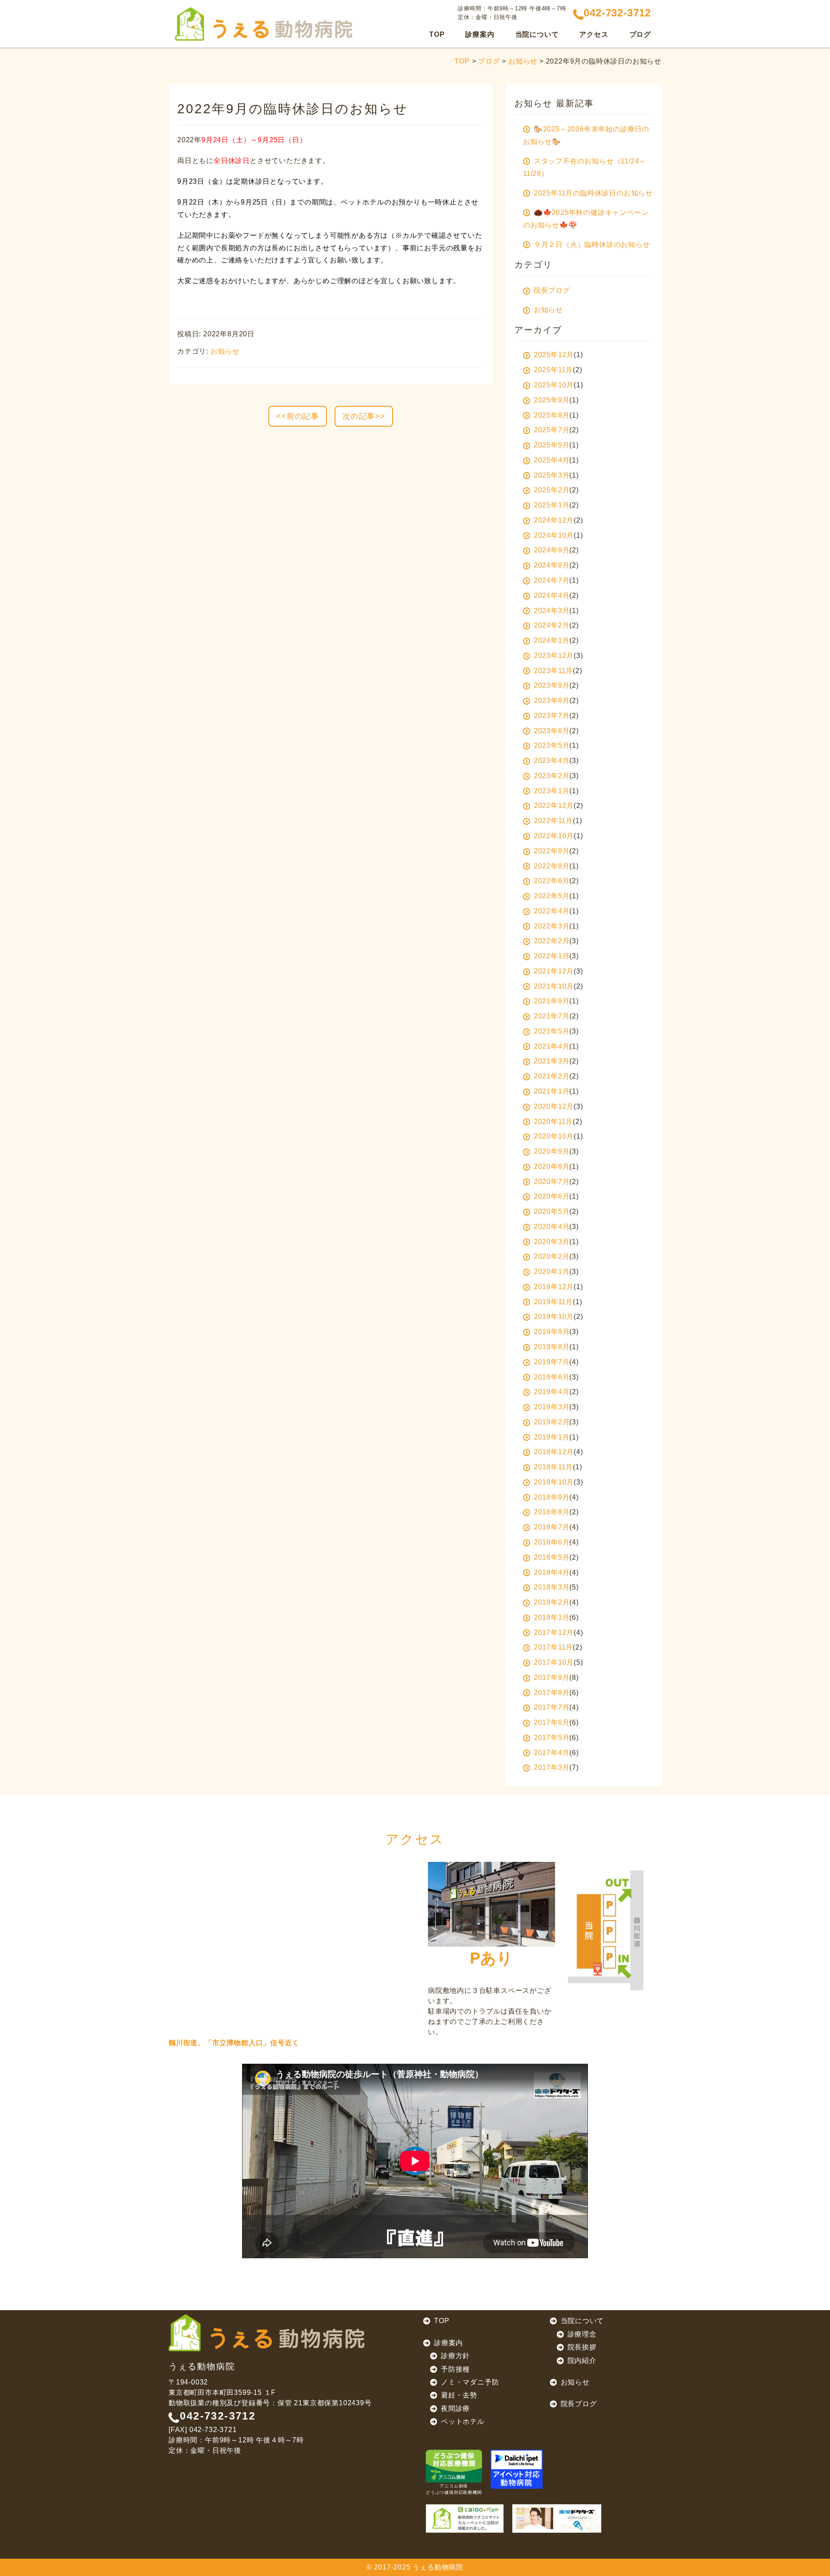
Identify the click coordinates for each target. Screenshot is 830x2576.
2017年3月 (552, 1767)
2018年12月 (554, 1452)
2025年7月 (552, 430)
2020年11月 (553, 1122)
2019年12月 (554, 1287)
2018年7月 (552, 1527)
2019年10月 (554, 1317)
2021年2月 (552, 1076)
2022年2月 (552, 941)
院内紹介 (582, 2361)
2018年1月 (552, 1617)
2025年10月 (554, 385)
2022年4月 (552, 911)
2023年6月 (552, 731)
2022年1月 (552, 956)
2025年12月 (554, 355)
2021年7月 (552, 1016)
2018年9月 (552, 1497)
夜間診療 (455, 2408)
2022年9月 (552, 851)
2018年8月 (552, 1512)
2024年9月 (552, 550)
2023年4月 (552, 761)
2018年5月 (552, 1557)
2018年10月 (554, 1482)
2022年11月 (553, 821)
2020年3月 (552, 1242)
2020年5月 (552, 1211)
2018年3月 (552, 1587)
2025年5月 (552, 445)
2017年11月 (553, 1647)
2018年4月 (552, 1572)
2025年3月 (552, 475)
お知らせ (523, 61)
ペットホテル (463, 2421)
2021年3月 (552, 1061)
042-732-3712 (218, 2416)
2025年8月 (552, 415)
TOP (437, 34)
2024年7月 (552, 580)
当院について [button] (537, 34)
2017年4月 (552, 1753)
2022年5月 (552, 896)
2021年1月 (552, 1091)
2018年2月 (552, 1602)
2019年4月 (552, 1392)
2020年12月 (554, 1106)
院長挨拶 (582, 2347)
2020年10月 (554, 1136)
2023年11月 (553, 671)
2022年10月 (554, 836)
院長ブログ (579, 2404)
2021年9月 (552, 1001)
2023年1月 (552, 791)
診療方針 (455, 2356)
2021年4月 (552, 1046)
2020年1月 (552, 1272)
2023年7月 (552, 716)
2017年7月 (552, 1707)
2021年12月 (554, 971)
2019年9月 (552, 1332)
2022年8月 (552, 866)
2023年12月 (554, 656)
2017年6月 (552, 1722)
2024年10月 (554, 535)
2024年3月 (552, 611)
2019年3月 (552, 1407)
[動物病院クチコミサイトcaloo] (465, 2519)
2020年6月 (552, 1196)
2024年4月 (552, 595)
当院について (583, 2321)
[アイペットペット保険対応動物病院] (517, 2469)
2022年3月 (552, 926)
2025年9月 (552, 400)
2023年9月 (552, 685)
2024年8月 (552, 565)
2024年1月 (552, 640)
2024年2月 (552, 625)
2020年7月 (552, 1182)
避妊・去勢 (459, 2395)
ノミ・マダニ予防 (470, 2382)
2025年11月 (553, 370)
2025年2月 (552, 490)
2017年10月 (554, 1662)
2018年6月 (552, 1542)
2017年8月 (552, 1693)
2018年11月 (553, 1467)
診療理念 (582, 2334)
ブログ (640, 34)
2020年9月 (552, 1151)
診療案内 (449, 2343)
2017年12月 (554, 1633)
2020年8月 (552, 1167)
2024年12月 (554, 520)
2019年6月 (552, 1377)
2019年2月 (552, 1422)
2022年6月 (552, 881)
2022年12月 (554, 806)
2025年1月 (552, 505)
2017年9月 (552, 1677)
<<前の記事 (298, 416)
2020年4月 (552, 1227)
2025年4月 (552, 460)
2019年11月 (553, 1302)
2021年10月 (554, 986)
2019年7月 (552, 1362)
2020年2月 (552, 1256)
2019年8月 (552, 1347)
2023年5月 (552, 745)
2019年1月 (552, 1437)
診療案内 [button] (480, 34)
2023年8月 (552, 701)
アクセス (594, 34)
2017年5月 (552, 1738)
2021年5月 (552, 1031)
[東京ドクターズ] (557, 2519)
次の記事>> (364, 416)
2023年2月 (552, 776)
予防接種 (455, 2369)
